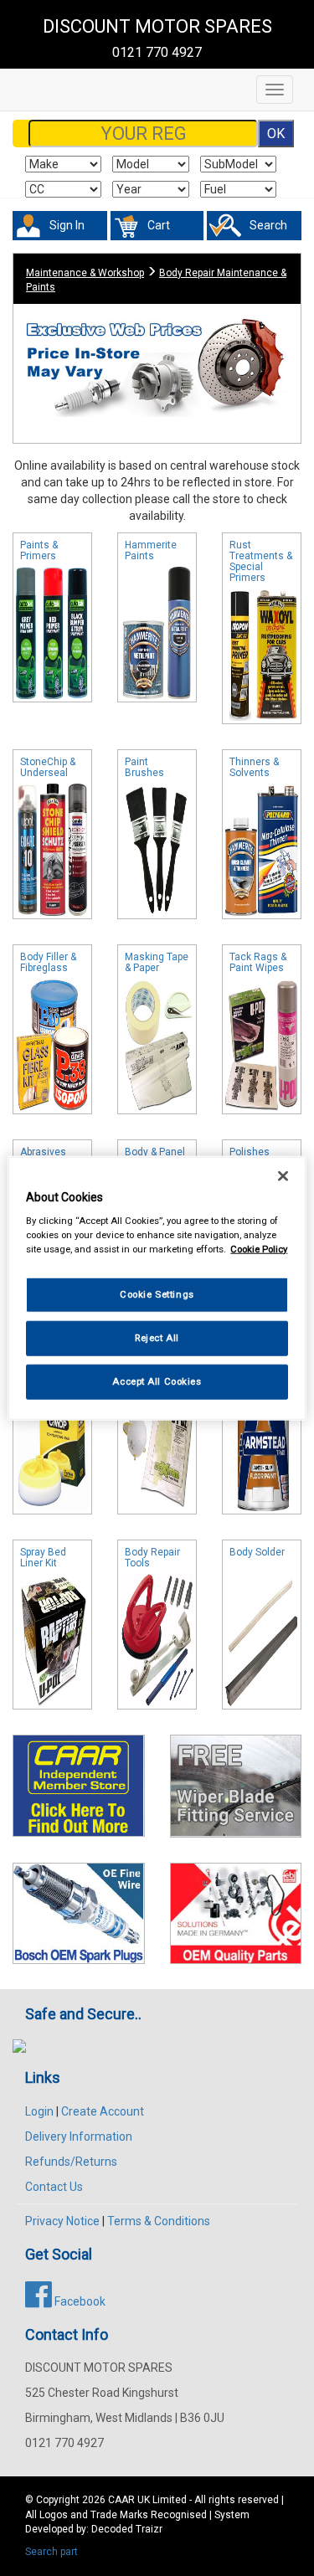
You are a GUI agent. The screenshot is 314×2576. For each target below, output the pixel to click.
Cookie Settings (157, 1294)
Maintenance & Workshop (85, 273)
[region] (157, 1288)
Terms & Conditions (159, 2221)
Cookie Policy (259, 1249)
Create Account (103, 2111)
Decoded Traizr (127, 2529)
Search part (51, 2552)
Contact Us (54, 2187)
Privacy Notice (62, 2221)
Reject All (157, 1338)
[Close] (283, 1175)
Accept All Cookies (157, 1381)
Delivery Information (79, 2136)
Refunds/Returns (71, 2162)
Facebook (79, 2301)
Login (39, 2111)
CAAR (121, 2500)
